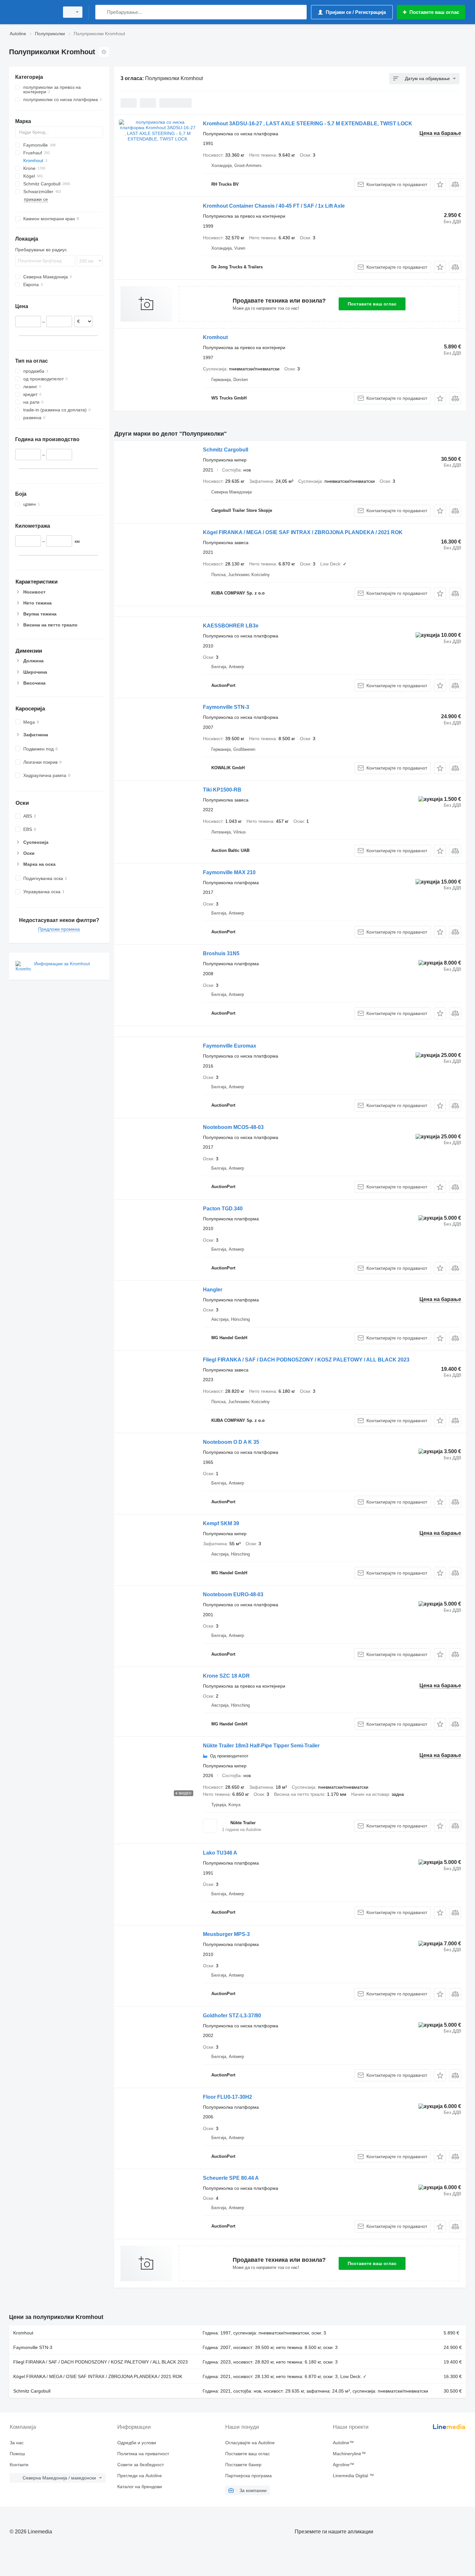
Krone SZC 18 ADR (226, 1676)
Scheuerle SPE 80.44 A (231, 2178)
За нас (17, 2443)
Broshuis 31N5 (221, 953)
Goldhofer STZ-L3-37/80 (232, 2016)
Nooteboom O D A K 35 (231, 1442)
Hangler (213, 1290)
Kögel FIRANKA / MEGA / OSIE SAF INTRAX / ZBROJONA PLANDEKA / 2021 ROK (303, 532)
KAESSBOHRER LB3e (231, 626)
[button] (440, 184)
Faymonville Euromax (230, 1046)
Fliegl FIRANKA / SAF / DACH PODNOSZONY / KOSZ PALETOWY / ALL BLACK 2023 (306, 1360)
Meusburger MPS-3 (226, 1934)
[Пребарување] (102, 12)
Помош (17, 2454)
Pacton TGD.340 (223, 1209)
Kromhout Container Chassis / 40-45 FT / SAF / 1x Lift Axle (274, 206)
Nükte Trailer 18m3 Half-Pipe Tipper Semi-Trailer (261, 1746)
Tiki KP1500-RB (222, 790)
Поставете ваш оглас (372, 304)
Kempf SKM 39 (221, 1523)
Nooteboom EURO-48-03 (233, 1594)
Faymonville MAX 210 (229, 872)
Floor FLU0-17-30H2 (227, 2097)
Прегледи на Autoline (140, 2476)
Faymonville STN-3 (226, 707)
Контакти (19, 2465)
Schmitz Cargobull (226, 450)
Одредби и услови (137, 2443)
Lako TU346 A (220, 1853)
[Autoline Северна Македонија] (32, 12)
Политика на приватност (143, 2454)
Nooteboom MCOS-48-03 (233, 1127)
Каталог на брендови (140, 2487)
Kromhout (215, 337)
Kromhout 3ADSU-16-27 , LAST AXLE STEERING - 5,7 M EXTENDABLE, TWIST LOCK (308, 124)
